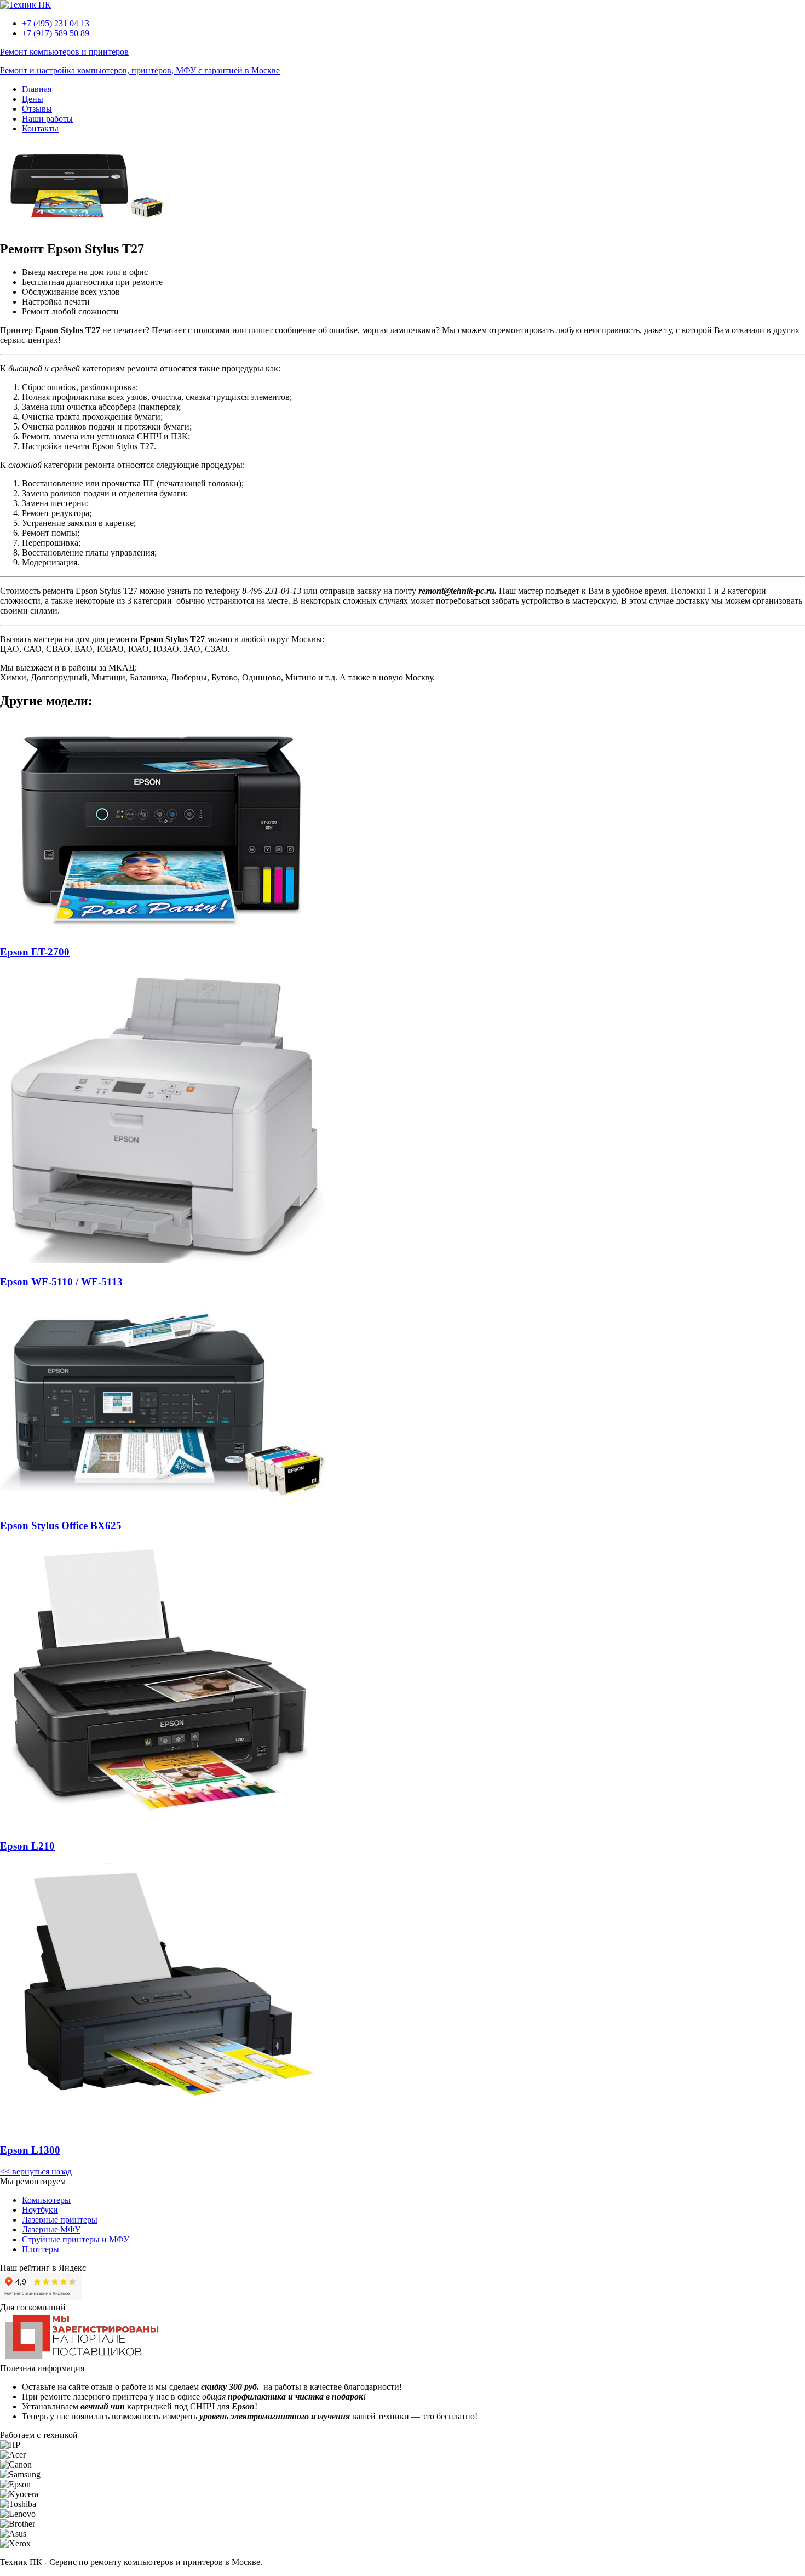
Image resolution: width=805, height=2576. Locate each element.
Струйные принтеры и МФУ (76, 2239)
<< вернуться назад (36, 2171)
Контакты (40, 128)
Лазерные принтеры (60, 2220)
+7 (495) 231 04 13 (56, 23)
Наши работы (47, 119)
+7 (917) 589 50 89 (56, 33)
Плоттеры (41, 2249)
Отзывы (37, 109)
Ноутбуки (40, 2210)
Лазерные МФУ (51, 2229)
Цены (33, 99)
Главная (37, 89)
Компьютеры (46, 2200)
